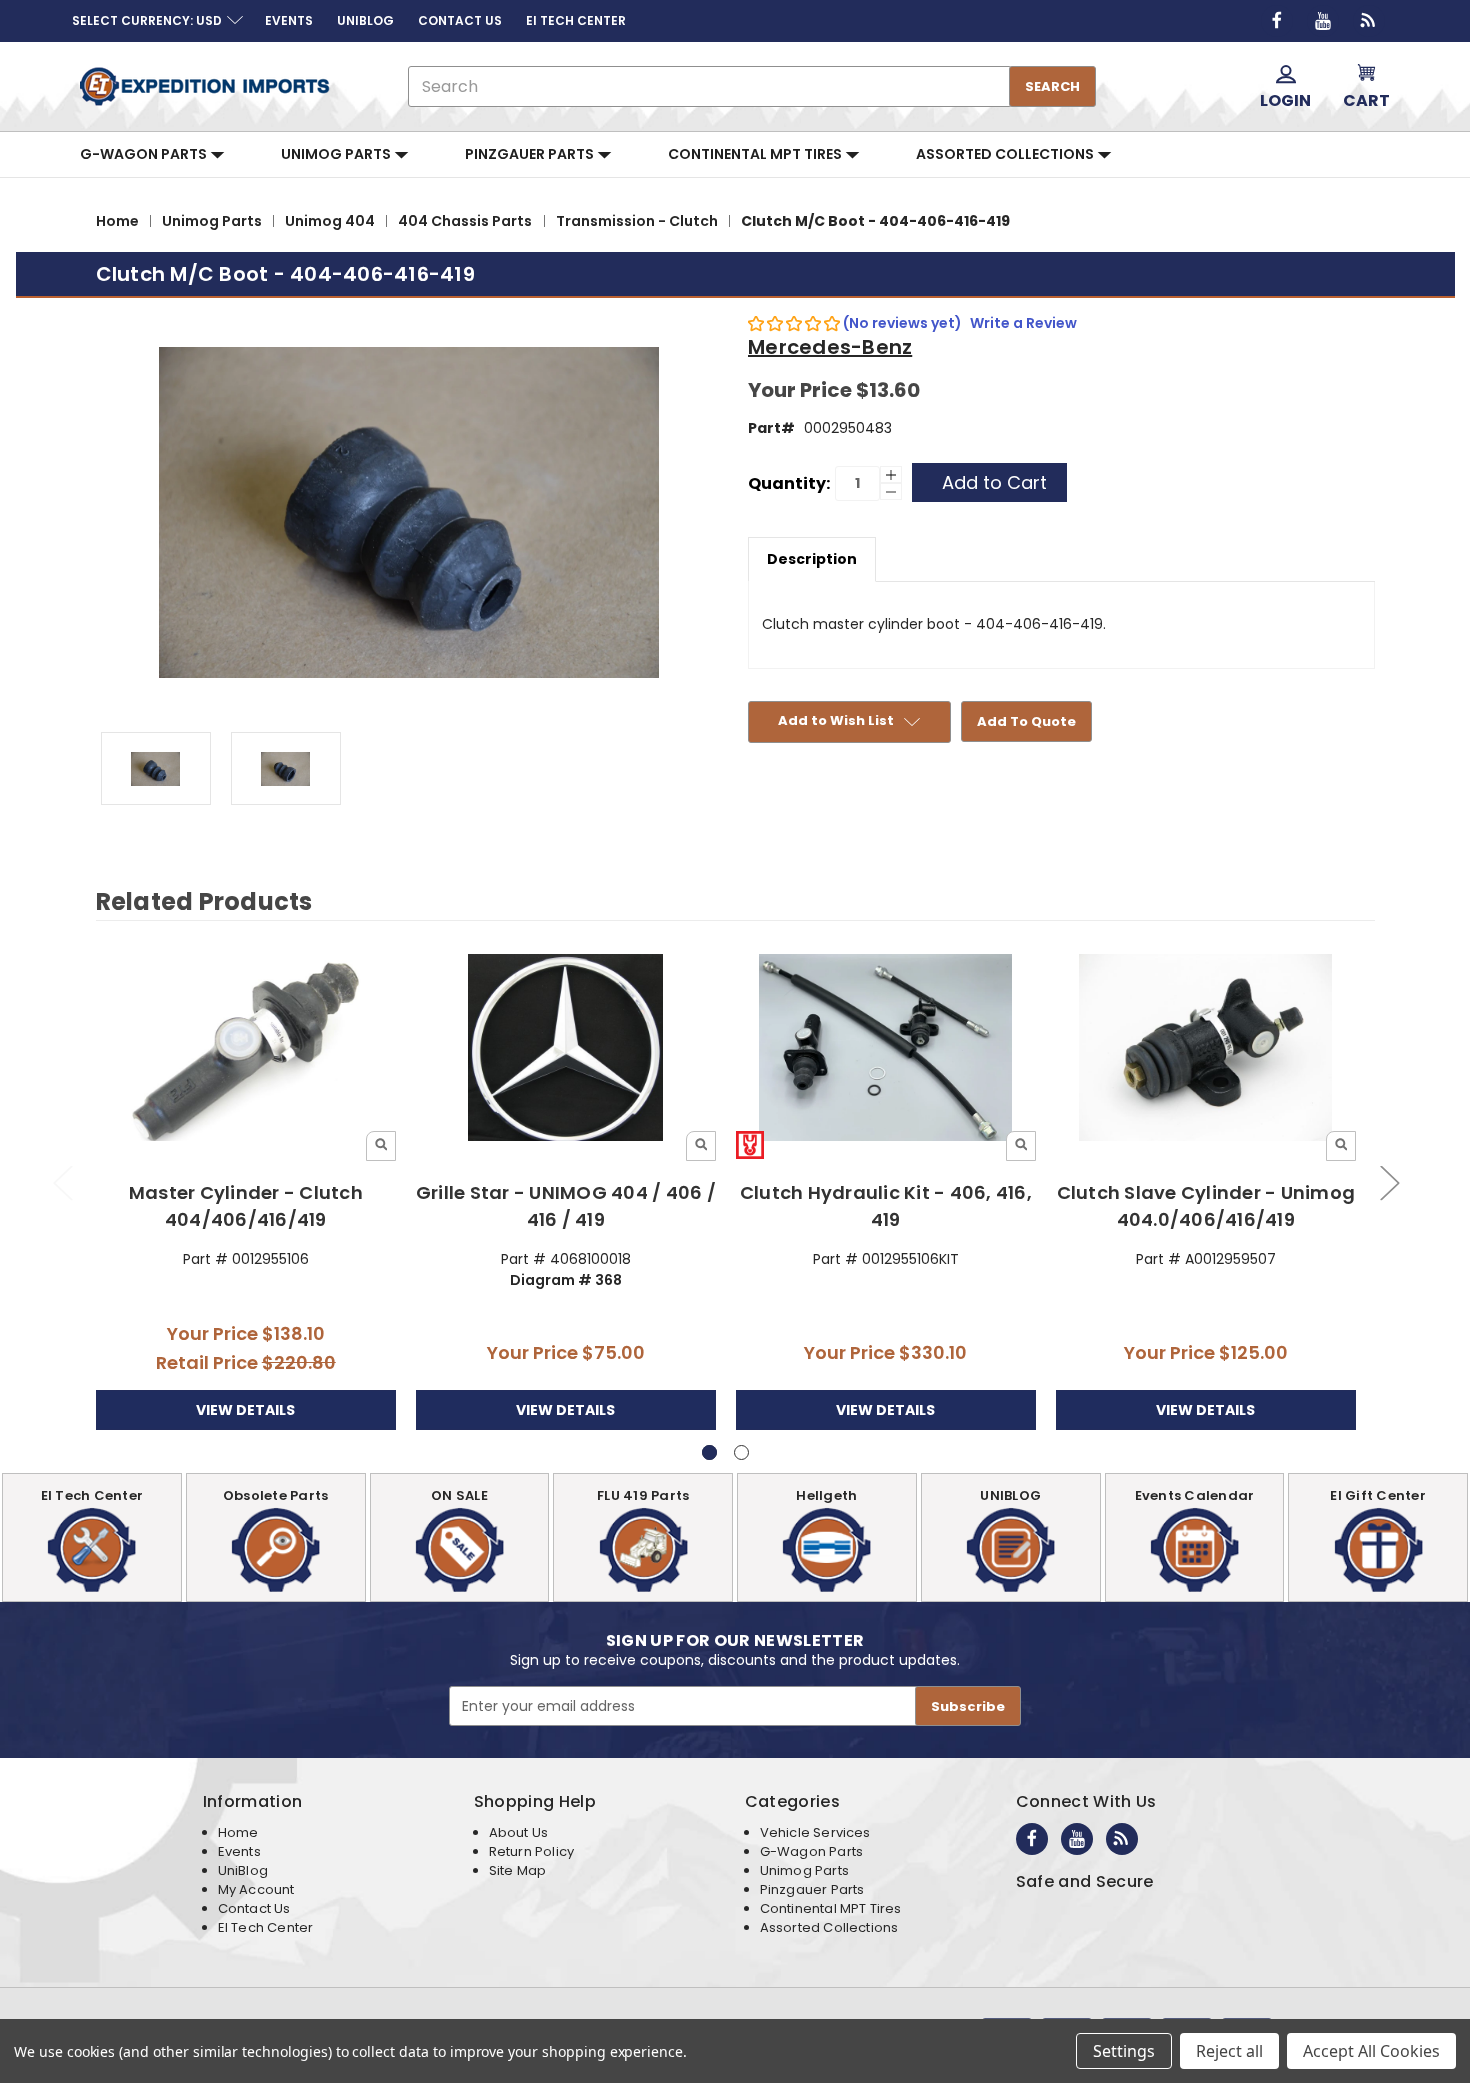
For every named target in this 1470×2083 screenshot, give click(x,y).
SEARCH (1052, 86)
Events (239, 1851)
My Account (256, 1889)
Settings (1124, 2051)
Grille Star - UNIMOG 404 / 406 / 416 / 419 (566, 1206)
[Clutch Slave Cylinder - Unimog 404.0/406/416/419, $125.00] (1206, 1049)
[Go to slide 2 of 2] (62, 1181)
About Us (518, 1832)
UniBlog (243, 1870)
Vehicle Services (815, 1832)
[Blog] (1369, 21)
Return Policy (531, 1851)
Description (812, 559)
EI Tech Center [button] (576, 20)
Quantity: (789, 483)
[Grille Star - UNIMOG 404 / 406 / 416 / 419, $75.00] (566, 1049)
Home (238, 1832)
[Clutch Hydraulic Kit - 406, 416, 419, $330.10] (886, 1049)
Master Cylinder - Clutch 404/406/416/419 (246, 1206)
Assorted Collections (1006, 154)
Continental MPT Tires (756, 154)
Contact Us (254, 1908)
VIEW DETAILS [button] (245, 1410)
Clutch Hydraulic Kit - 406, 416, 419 (886, 1206)
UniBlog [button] (365, 20)
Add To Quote (1026, 721)
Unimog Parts (337, 154)
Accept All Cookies (1371, 2051)
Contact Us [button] (460, 20)
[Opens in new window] (1277, 21)
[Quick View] (381, 1146)
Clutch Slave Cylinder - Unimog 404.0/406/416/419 (1206, 1206)
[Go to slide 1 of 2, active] (709, 1452)
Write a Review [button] (1023, 323)
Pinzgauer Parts (531, 154)
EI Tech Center (266, 1927)
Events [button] (289, 20)
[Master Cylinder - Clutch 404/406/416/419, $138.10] (246, 1049)
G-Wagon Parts (145, 154)
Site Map (517, 1870)
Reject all (1229, 2051)
